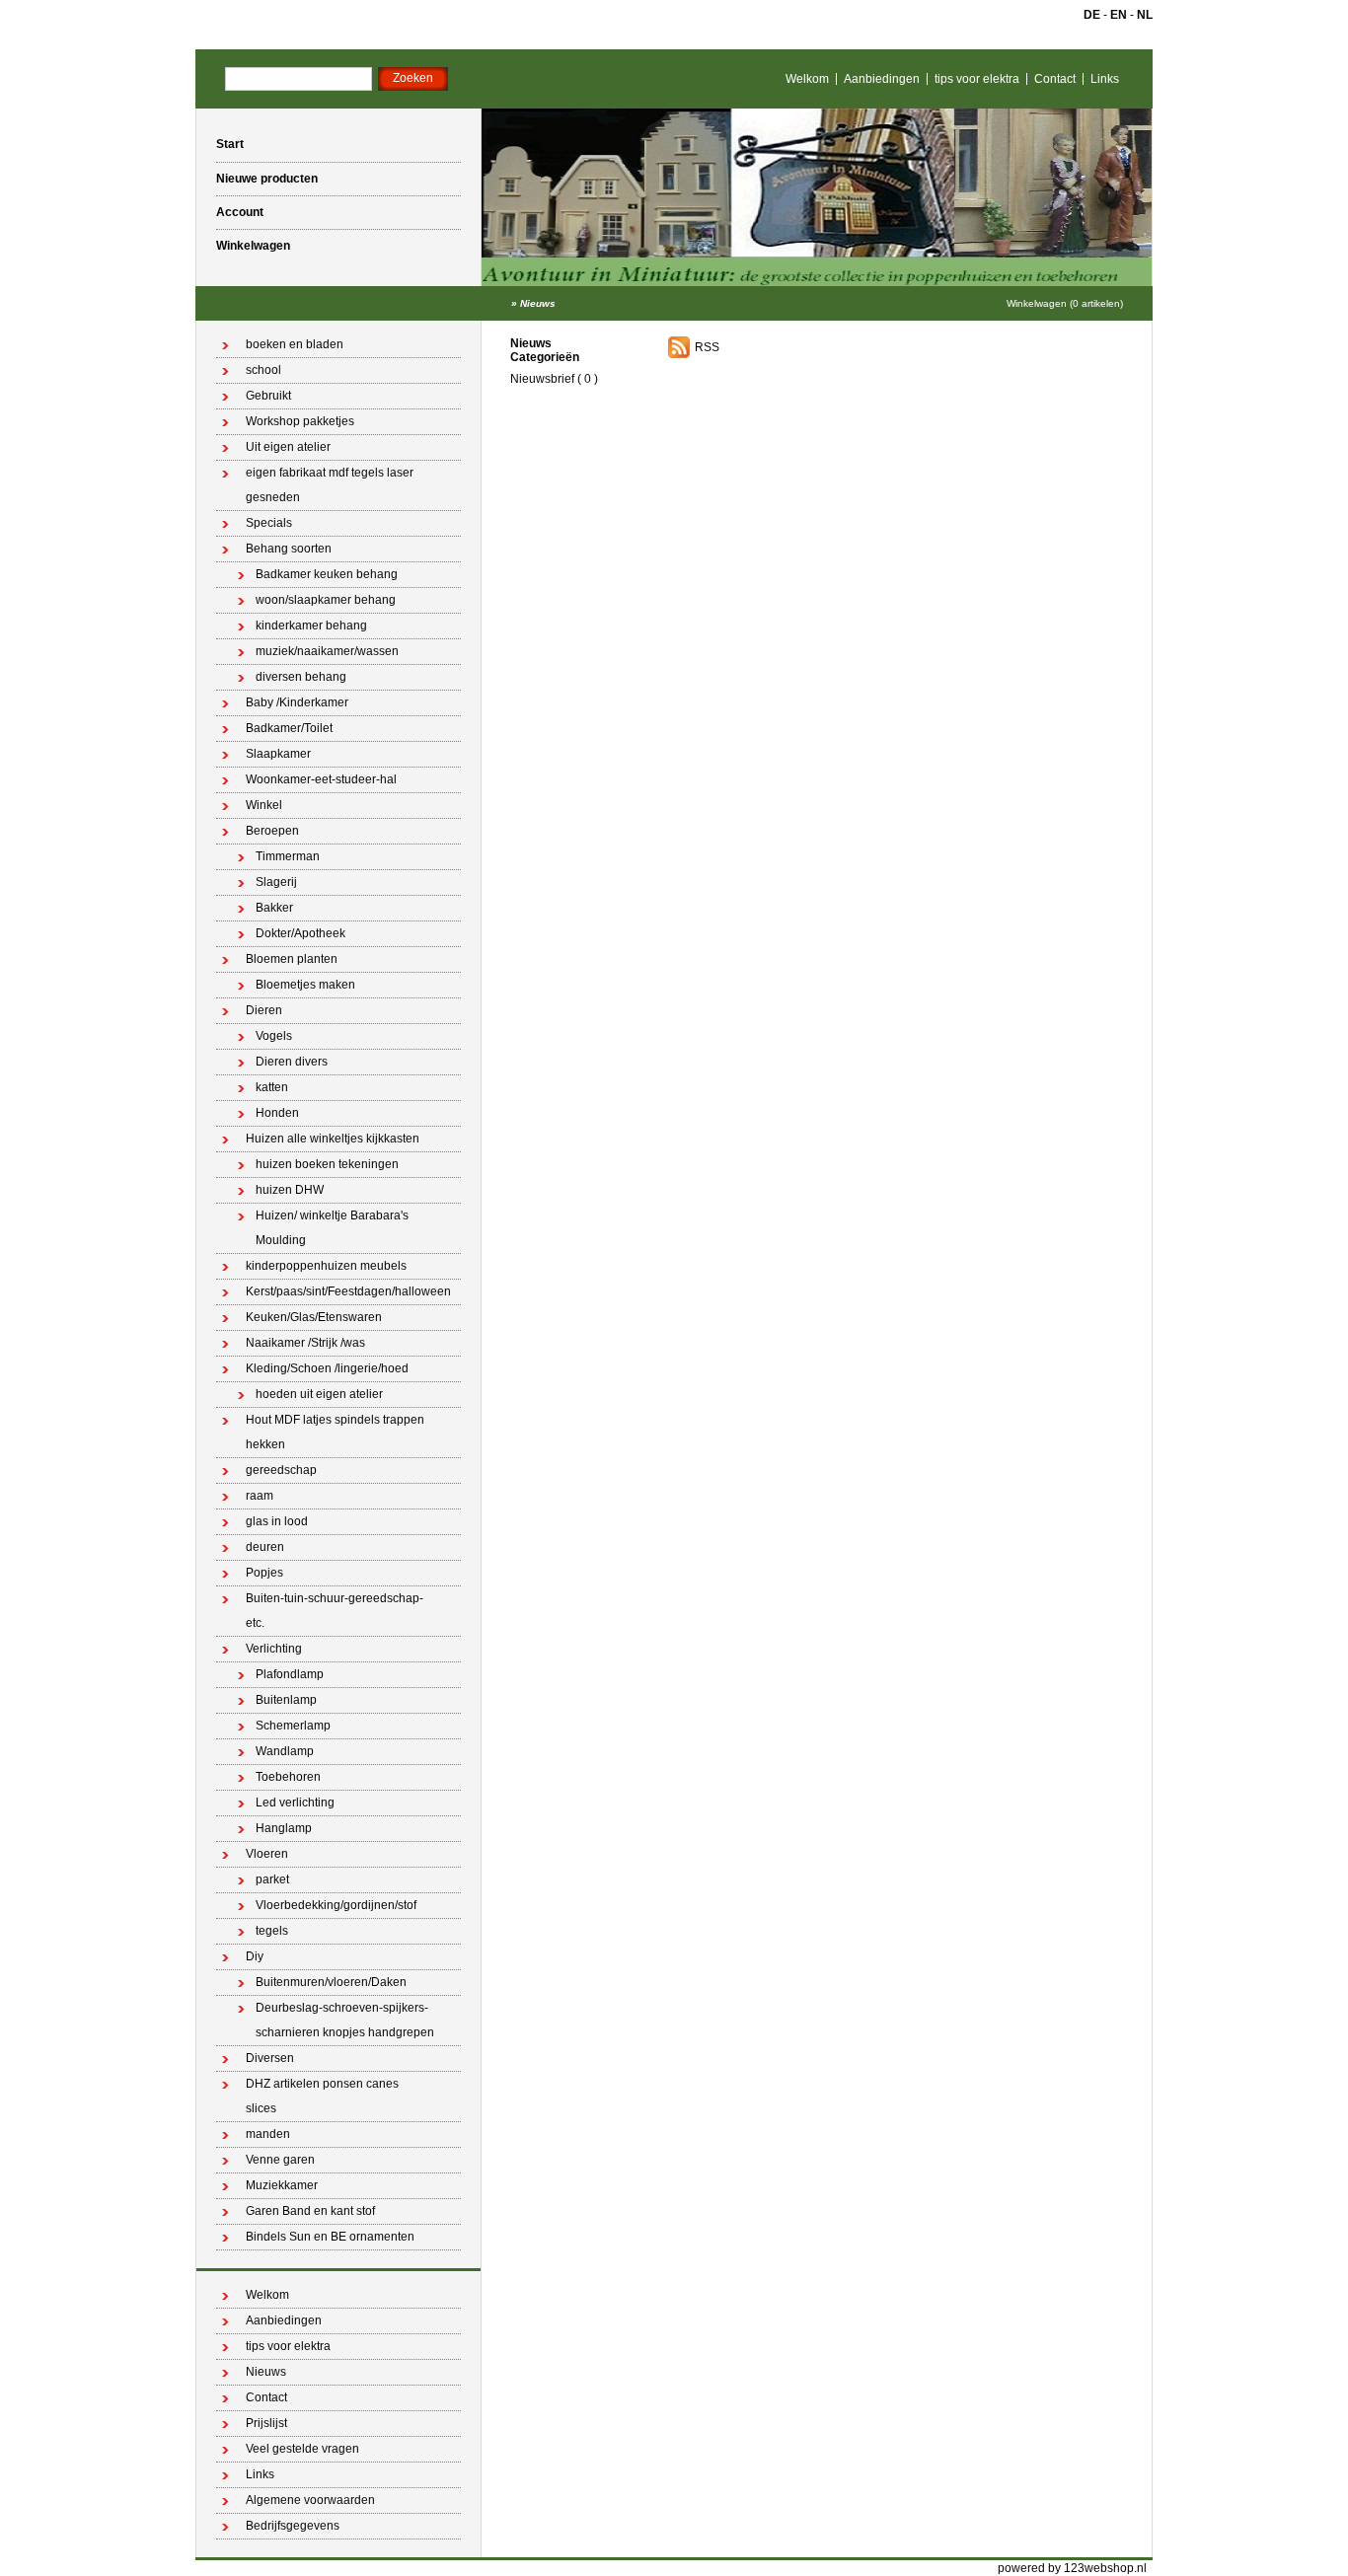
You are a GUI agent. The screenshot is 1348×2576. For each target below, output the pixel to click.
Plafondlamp (290, 1674)
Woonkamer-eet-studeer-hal (321, 779)
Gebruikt (268, 396)
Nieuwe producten (267, 179)
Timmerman (288, 856)
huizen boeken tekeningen (327, 1164)
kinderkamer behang (311, 626)
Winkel (264, 805)
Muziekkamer (282, 2185)
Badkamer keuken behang (327, 574)
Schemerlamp (293, 1726)
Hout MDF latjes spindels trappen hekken (335, 1432)
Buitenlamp (286, 1700)
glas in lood (277, 1521)
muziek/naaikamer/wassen (327, 651)
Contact (1055, 79)
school (263, 370)
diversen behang (301, 677)
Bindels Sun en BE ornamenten (330, 2237)
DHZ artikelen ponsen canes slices (322, 2096)
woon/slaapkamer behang (326, 600)
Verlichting (274, 1649)
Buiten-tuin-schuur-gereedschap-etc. (335, 1611)
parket (272, 1879)
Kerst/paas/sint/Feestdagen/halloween (348, 1291)
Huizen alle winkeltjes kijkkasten (333, 1139)
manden (268, 2134)
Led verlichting (295, 1803)
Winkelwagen (253, 246)
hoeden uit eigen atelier (319, 1394)
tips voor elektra (977, 79)
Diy (255, 1956)
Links (1105, 79)
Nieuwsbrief (542, 379)
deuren (265, 1547)
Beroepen (272, 831)
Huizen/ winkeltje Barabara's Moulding (332, 1228)
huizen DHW (290, 1190)
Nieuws (538, 303)
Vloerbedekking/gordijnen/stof (336, 1905)
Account (240, 212)
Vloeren (267, 1854)
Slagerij (276, 882)
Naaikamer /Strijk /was (305, 1343)
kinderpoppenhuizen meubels (326, 1266)
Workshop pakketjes (300, 421)
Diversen (270, 2058)
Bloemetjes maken (305, 985)
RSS (707, 347)
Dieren (264, 1010)
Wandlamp (285, 1751)
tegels (272, 1931)
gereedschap (281, 1470)
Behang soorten (289, 549)
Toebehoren (288, 1777)
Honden (277, 1113)
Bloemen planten (292, 959)
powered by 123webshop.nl (1072, 2568)
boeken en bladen (295, 344)
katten (272, 1087)
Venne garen (280, 2160)
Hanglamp (284, 1828)
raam (260, 1496)
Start (230, 144)
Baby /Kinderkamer (297, 702)
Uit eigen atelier (288, 447)
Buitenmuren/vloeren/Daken (331, 1982)
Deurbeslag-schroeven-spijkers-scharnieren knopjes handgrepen (345, 2020)
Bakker (274, 908)
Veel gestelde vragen (302, 2449)
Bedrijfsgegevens (293, 2526)
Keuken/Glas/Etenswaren (314, 1317)
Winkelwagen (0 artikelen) (1065, 303)
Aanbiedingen (882, 79)
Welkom (807, 79)
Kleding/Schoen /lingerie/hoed (327, 1368)
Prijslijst (266, 2423)
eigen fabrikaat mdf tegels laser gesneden (330, 485)
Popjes (264, 1573)
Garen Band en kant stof (310, 2211)
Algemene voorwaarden (310, 2500)
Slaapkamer (278, 754)
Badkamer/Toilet (289, 728)
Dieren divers (292, 1062)
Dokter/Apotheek (300, 933)
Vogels (274, 1036)
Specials (269, 523)
